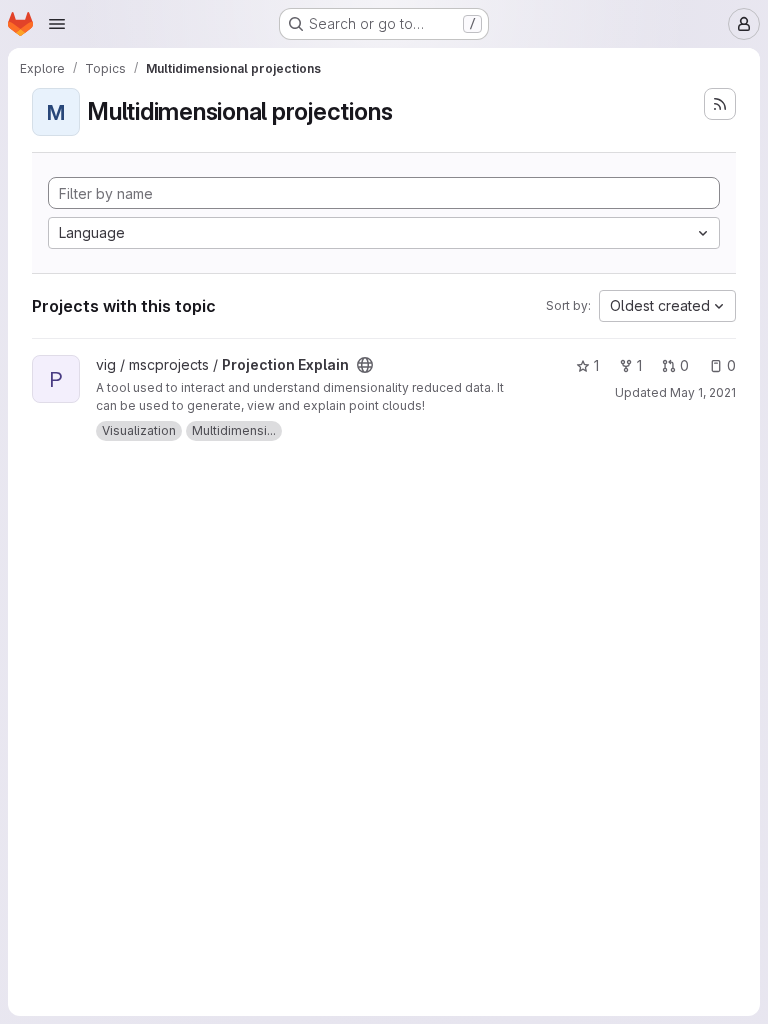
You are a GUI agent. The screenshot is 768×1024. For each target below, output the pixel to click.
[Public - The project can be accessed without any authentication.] (365, 365)
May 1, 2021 (703, 392)
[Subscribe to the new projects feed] (720, 104)
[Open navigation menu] (57, 24)
